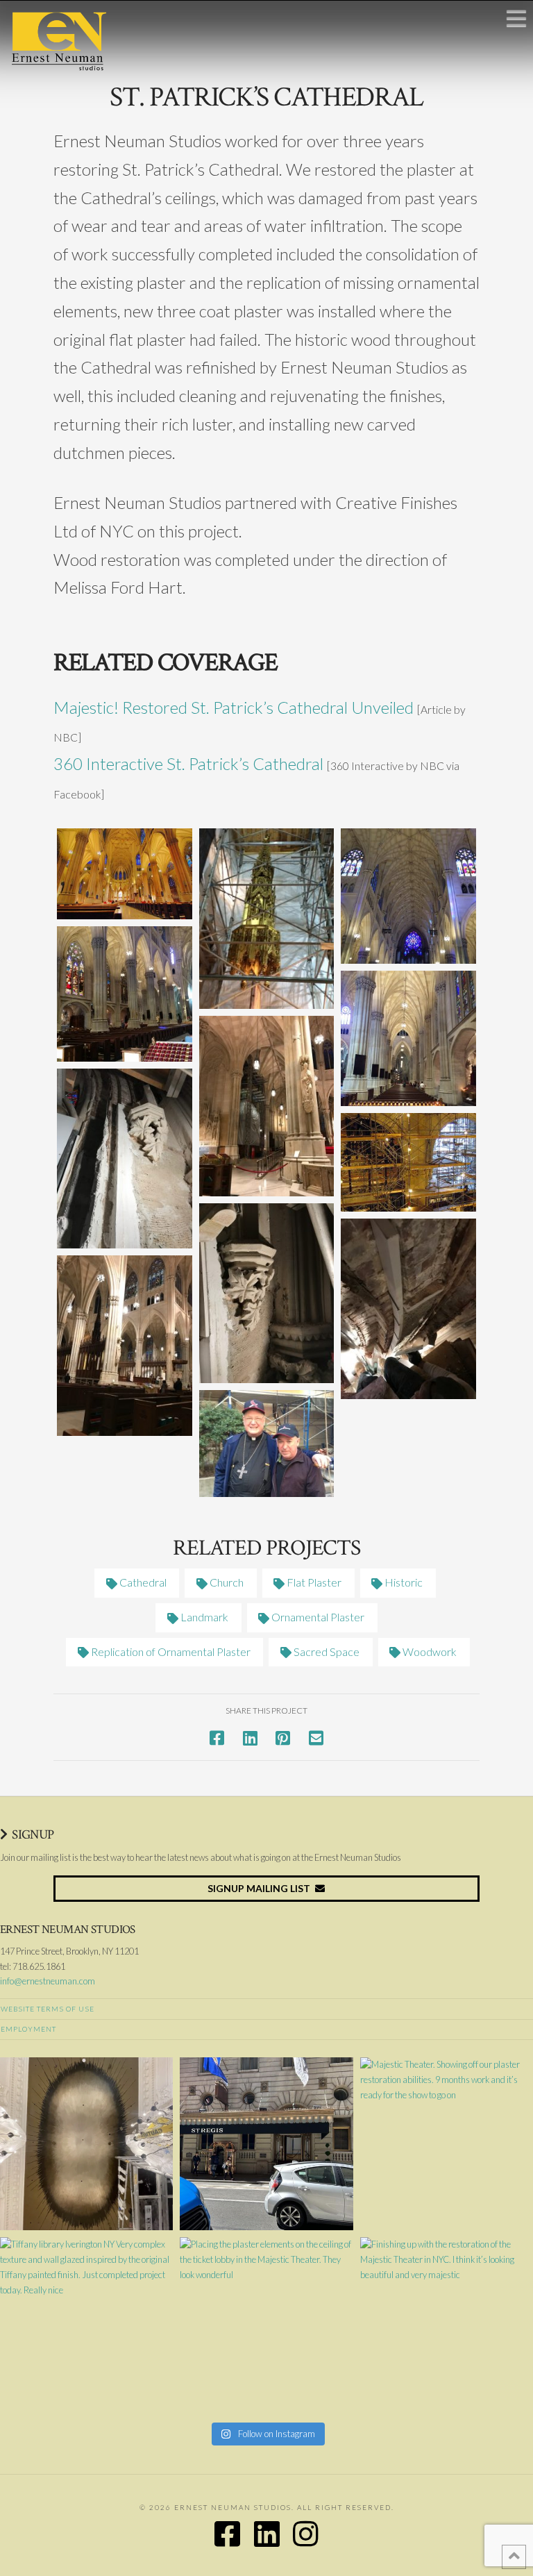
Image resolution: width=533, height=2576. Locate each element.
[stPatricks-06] (125, 1346)
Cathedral (142, 1582)
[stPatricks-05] (267, 1106)
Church (226, 1582)
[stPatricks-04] (408, 1038)
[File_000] (267, 1443)
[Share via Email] (316, 1738)
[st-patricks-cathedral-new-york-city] (125, 874)
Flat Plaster (313, 1582)
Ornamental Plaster (317, 1617)
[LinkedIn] (267, 2534)
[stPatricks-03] (125, 994)
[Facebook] (227, 2534)
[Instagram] (306, 2534)
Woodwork (429, 1651)
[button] (516, 18)
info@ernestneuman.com (48, 1981)
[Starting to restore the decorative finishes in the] (266, 2144)
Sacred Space (325, 1651)
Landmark (203, 1617)
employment (28, 2029)
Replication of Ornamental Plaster (170, 1651)
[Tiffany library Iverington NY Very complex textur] (86, 2324)
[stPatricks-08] (125, 1159)
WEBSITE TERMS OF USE (48, 2009)
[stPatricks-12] (267, 1294)
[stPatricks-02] (408, 896)
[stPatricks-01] (267, 919)
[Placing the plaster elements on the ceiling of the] (266, 2324)
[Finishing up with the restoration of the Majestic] (447, 2324)
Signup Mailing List (259, 1888)
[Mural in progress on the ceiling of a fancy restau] (86, 2144)
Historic (403, 1582)
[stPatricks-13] (408, 1162)
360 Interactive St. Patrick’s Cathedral (188, 763)
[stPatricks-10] (408, 1309)
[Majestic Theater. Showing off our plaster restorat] (447, 2144)
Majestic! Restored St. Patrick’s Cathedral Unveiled (234, 707)
